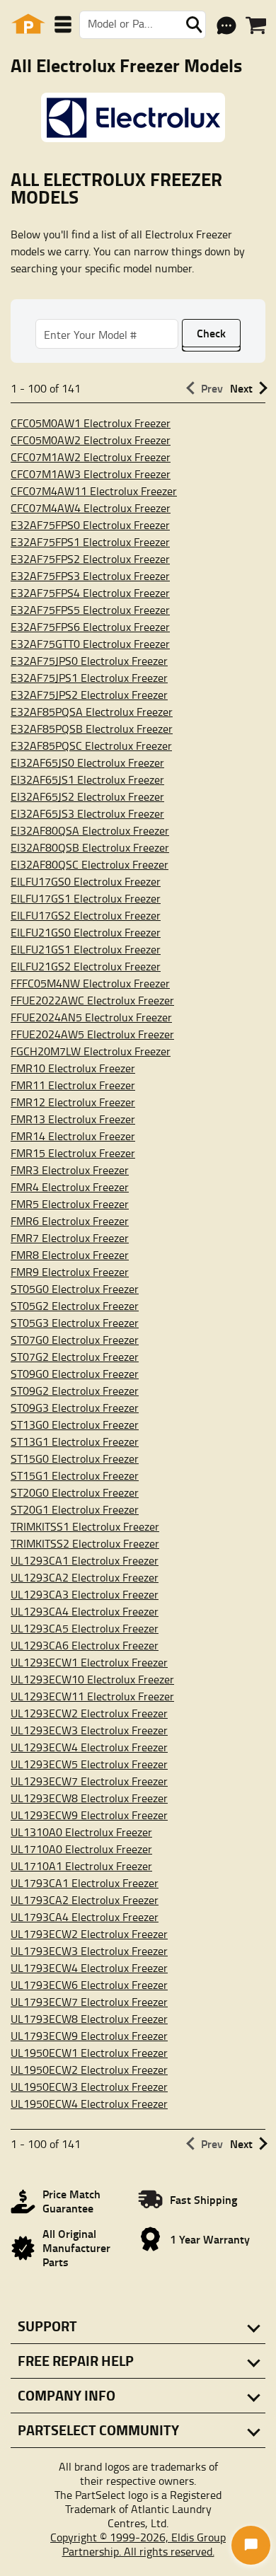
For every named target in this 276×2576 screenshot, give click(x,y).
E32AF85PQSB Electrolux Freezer (92, 729)
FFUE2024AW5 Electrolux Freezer (92, 1034)
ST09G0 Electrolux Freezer (75, 1374)
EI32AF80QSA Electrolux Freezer (90, 830)
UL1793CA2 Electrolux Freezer (85, 1900)
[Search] (194, 25)
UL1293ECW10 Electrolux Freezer (92, 1679)
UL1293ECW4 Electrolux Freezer (89, 1747)
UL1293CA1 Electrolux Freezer (85, 1560)
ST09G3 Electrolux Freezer (75, 1408)
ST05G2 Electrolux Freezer (75, 1306)
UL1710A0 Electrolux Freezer (81, 1849)
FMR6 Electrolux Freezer (70, 1221)
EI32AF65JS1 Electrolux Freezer (87, 779)
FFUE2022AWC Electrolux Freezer (92, 1000)
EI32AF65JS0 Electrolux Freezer (87, 762)
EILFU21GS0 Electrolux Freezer (86, 932)
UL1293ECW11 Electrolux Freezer (92, 1696)
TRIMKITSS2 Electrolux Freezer (85, 1543)
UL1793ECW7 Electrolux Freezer (89, 2002)
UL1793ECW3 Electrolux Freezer (89, 1951)
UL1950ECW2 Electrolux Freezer (89, 2070)
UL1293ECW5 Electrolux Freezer (89, 1764)
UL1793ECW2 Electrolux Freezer (89, 1934)
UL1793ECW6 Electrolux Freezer (89, 1985)
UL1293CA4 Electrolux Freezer (85, 1611)
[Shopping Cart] (256, 25)
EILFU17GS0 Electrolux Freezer (86, 881)
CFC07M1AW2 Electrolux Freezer (91, 457)
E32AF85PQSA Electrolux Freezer (92, 712)
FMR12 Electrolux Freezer (73, 1102)
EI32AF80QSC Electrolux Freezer (90, 864)
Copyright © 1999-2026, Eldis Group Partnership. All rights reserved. (138, 2544)
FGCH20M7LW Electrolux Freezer (91, 1051)
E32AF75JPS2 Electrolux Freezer (89, 695)
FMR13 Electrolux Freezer (73, 1119)
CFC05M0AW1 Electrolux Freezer (91, 423)
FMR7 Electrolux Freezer (70, 1238)
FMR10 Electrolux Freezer (73, 1068)
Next (241, 388)
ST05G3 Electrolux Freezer (75, 1323)
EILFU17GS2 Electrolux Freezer (86, 915)
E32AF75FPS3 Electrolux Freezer (90, 576)
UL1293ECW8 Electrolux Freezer (89, 1798)
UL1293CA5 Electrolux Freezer (85, 1628)
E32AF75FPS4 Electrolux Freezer (90, 593)
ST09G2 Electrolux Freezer (75, 1391)
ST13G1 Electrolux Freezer (75, 1441)
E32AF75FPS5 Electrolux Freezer (90, 610)
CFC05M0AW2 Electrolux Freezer (91, 440)
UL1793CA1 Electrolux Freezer (85, 1883)
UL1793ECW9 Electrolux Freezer (89, 2036)
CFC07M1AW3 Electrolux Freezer (91, 474)
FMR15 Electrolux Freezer (73, 1153)
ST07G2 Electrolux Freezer (75, 1357)
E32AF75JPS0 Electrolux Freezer (89, 661)
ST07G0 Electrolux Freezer (75, 1340)
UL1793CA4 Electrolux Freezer (85, 1917)
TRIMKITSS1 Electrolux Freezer (85, 1526)
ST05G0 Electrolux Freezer (75, 1289)
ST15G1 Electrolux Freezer (75, 1475)
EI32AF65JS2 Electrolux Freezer (87, 796)
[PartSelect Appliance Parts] (28, 24)
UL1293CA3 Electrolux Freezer (85, 1594)
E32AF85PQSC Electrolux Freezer (91, 745)
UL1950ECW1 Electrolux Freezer (89, 2053)
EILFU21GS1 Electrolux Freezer (86, 949)
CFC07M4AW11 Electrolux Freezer (94, 491)
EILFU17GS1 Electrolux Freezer (86, 898)
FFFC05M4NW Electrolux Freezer (90, 983)
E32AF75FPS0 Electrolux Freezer (90, 525)
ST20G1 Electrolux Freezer (75, 1509)
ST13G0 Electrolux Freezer (75, 1425)
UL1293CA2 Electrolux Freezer (85, 1577)
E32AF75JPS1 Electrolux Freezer (89, 678)
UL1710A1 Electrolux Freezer (81, 1866)
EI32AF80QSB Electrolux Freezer (90, 847)
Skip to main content (138, 77)
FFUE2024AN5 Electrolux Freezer (91, 1017)
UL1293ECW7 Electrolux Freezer (89, 1781)
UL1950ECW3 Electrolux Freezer (89, 2087)
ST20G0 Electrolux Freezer (75, 1492)
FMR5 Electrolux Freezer (70, 1204)
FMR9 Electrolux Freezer (70, 1272)
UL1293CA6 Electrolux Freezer (85, 1645)
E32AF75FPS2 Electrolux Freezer (90, 559)
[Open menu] (63, 24)
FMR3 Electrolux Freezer (70, 1170)
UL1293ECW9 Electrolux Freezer (89, 1815)
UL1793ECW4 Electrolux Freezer (89, 1968)
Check (211, 333)
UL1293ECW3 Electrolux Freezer (89, 1730)
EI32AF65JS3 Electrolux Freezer (87, 813)
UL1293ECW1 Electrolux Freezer (89, 1662)
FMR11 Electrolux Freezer (73, 1085)
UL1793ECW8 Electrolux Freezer (89, 2019)
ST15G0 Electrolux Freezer (75, 1458)
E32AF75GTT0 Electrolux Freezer (90, 644)
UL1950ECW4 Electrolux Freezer (89, 2104)
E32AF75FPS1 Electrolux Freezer (90, 542)
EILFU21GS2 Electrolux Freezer (86, 966)
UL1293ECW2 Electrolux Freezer (89, 1713)
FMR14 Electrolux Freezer (73, 1136)
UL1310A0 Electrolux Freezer (81, 1832)
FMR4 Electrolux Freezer (70, 1187)
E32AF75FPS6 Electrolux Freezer (90, 627)
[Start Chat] (251, 2545)
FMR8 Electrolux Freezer (70, 1255)
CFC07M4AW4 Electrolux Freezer (91, 508)
